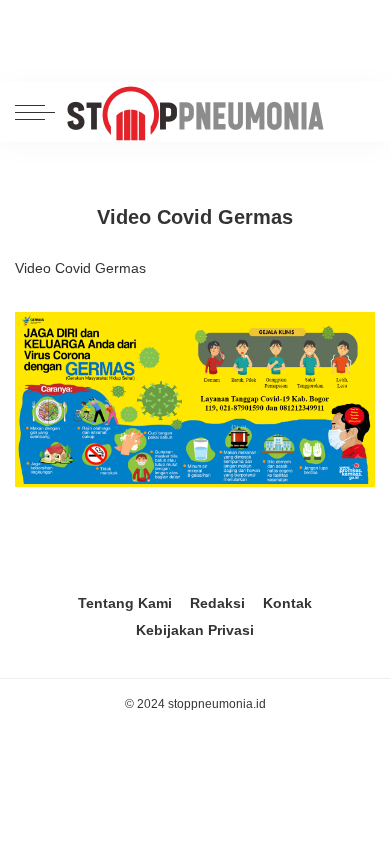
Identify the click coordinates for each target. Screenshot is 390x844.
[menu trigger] (40, 112)
